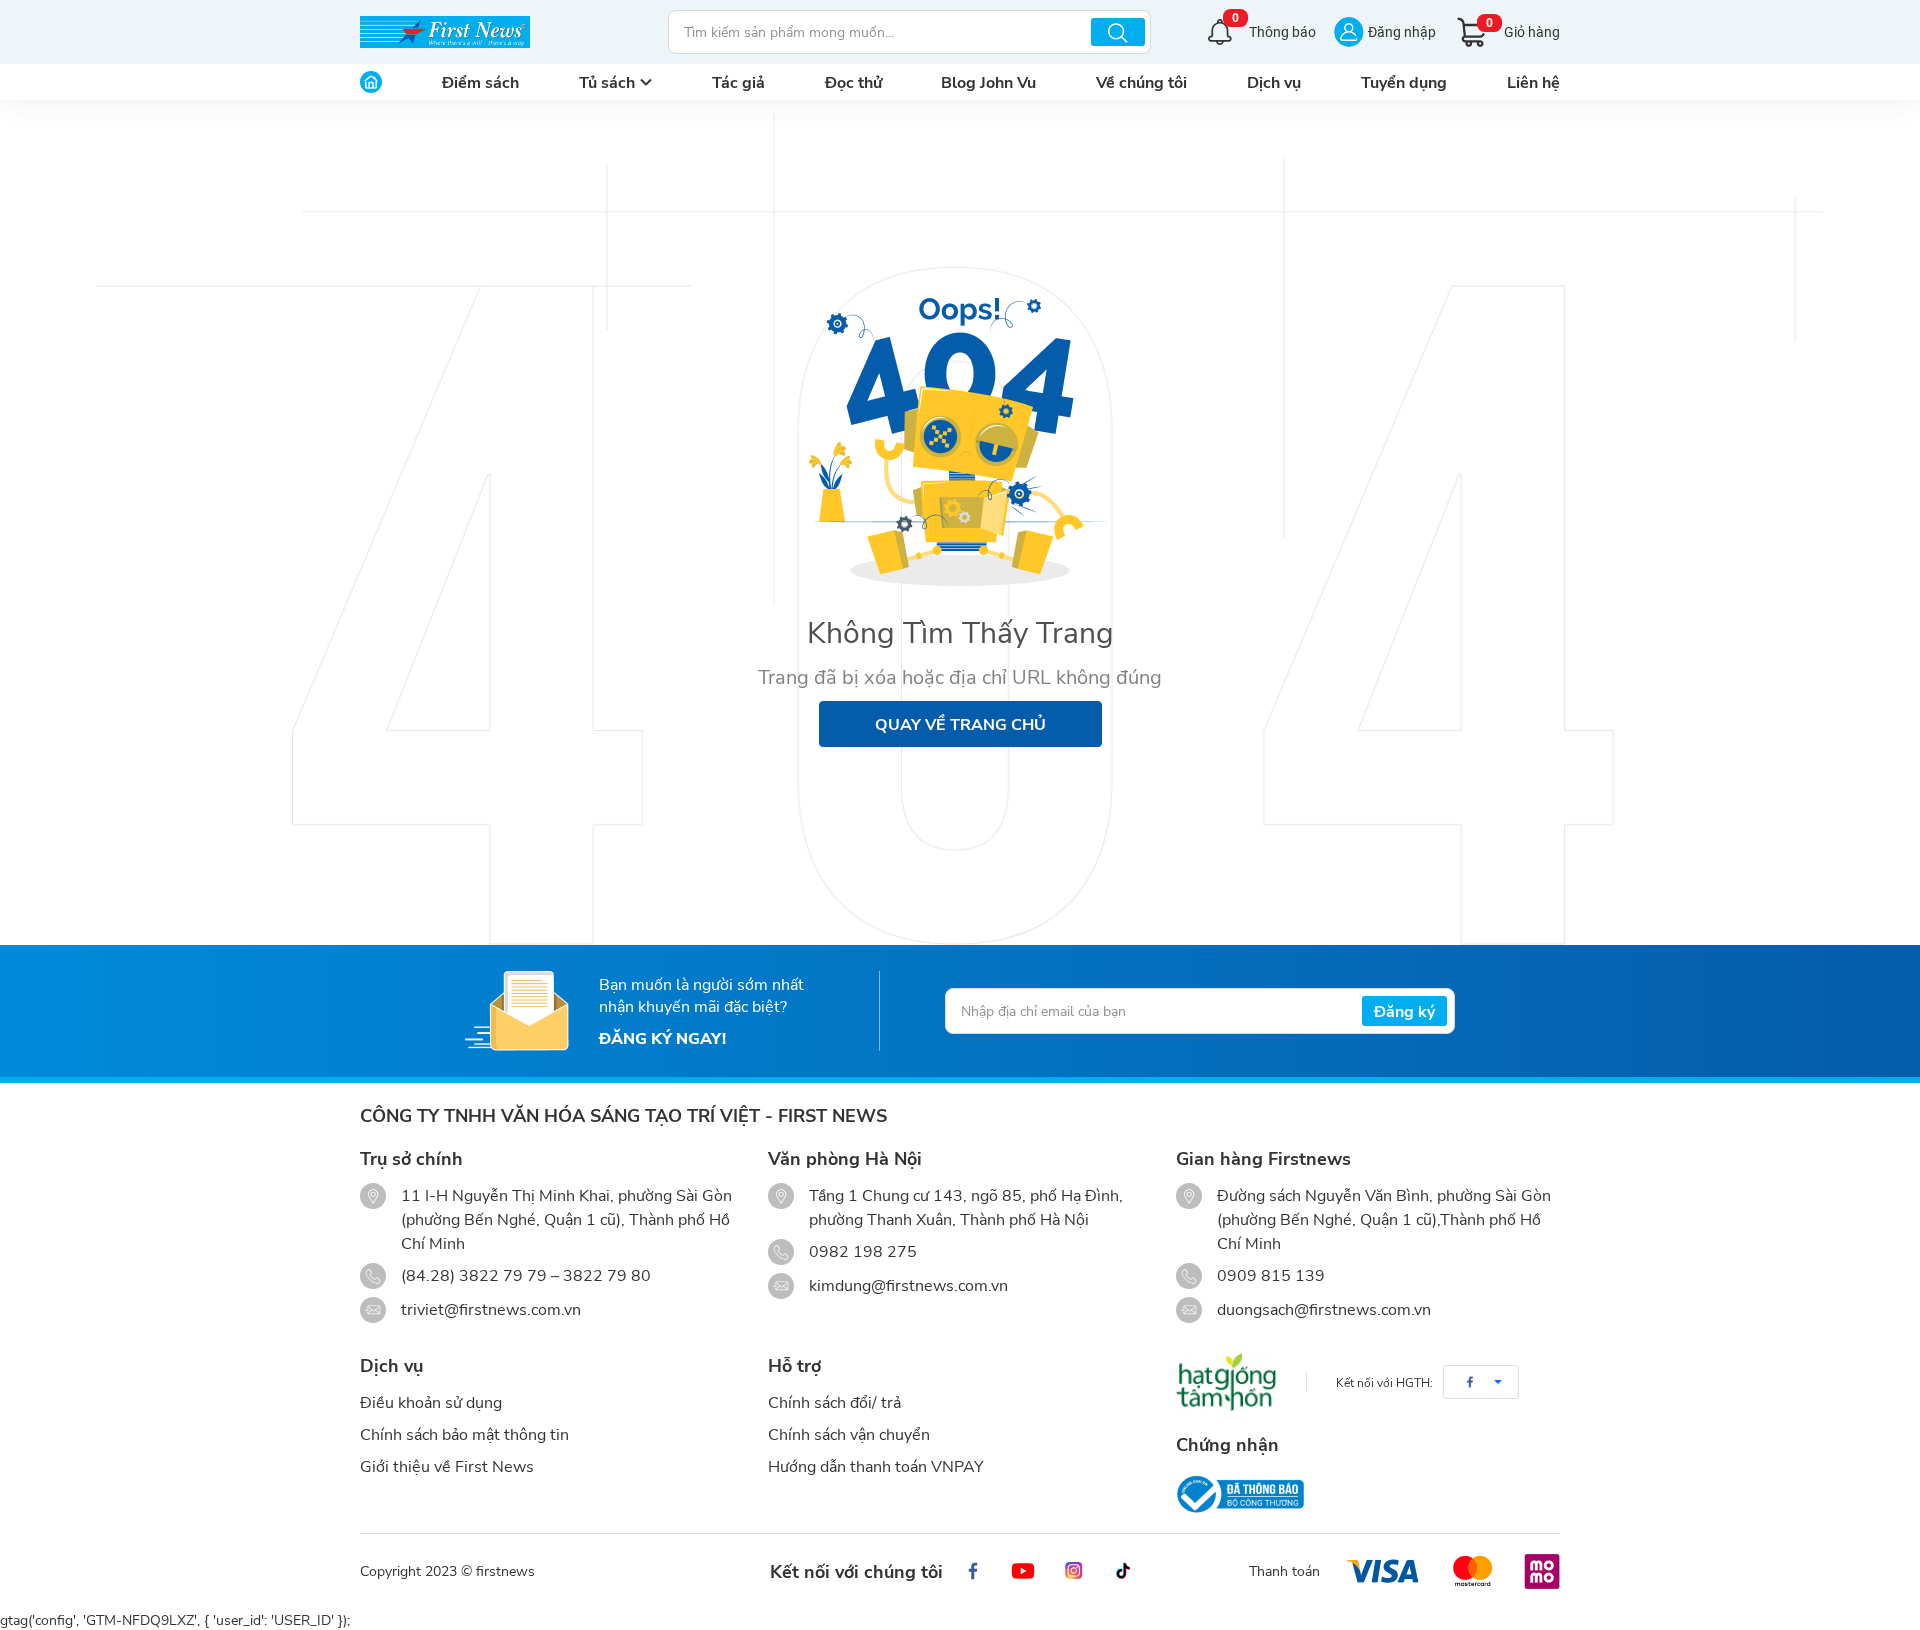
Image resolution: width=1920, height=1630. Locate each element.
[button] (1481, 1382)
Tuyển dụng (1404, 81)
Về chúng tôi (1141, 81)
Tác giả (738, 81)
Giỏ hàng (1523, 28)
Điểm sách (480, 81)
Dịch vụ (1274, 81)
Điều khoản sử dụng (431, 1401)
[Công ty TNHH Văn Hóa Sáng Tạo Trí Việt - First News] (445, 32)
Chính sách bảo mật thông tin (464, 1433)
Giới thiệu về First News (447, 1465)
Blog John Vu (988, 81)
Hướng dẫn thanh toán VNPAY (876, 1465)
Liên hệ (1533, 81)
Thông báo (1274, 29)
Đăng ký (1404, 1010)
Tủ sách (607, 81)
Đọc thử (853, 81)
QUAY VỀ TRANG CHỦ (960, 723)
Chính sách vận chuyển (849, 1433)
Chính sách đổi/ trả (834, 1401)
